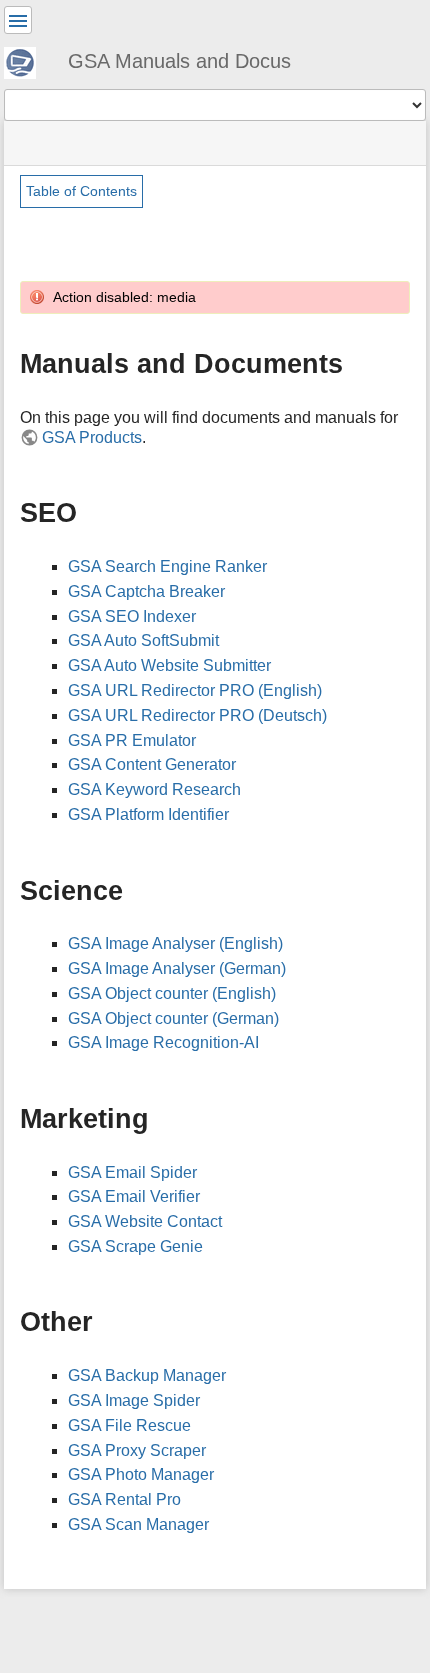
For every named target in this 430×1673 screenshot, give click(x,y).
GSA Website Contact (145, 1221)
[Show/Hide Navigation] (18, 20)
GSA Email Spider (132, 1172)
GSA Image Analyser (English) (175, 943)
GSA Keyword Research (154, 789)
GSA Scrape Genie (135, 1246)
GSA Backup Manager (147, 1375)
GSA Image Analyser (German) (177, 968)
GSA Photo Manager (141, 1474)
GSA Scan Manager (138, 1524)
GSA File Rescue (129, 1425)
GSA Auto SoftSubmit (143, 640)
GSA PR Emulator (132, 740)
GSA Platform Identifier (148, 814)
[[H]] (28, 60)
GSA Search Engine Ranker (167, 566)
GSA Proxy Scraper (137, 1450)
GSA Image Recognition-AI (163, 1042)
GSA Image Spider (134, 1400)
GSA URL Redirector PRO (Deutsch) (197, 715)
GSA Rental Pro (124, 1499)
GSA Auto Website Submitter (169, 665)
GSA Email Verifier (134, 1196)
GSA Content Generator (152, 764)
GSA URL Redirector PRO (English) (195, 690)
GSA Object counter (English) (172, 993)
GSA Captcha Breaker (146, 591)
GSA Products (92, 437)
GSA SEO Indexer (132, 616)
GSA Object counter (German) (173, 1018)
